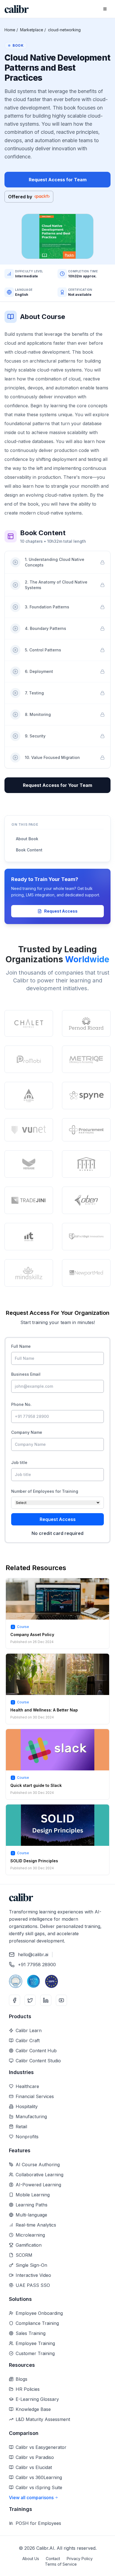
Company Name (27, 1432)
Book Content (29, 850)
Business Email (26, 1374)
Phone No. (21, 1404)
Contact (53, 2559)
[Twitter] (30, 2000)
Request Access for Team (58, 180)
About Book (27, 839)
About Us (31, 2559)
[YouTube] (61, 2000)
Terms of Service (61, 2564)
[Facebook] (15, 2000)
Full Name (21, 1346)
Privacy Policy (80, 2559)
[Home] (17, 9)
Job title (19, 1462)
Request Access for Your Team (57, 785)
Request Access (61, 911)
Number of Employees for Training (45, 1491)
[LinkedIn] (46, 2000)
